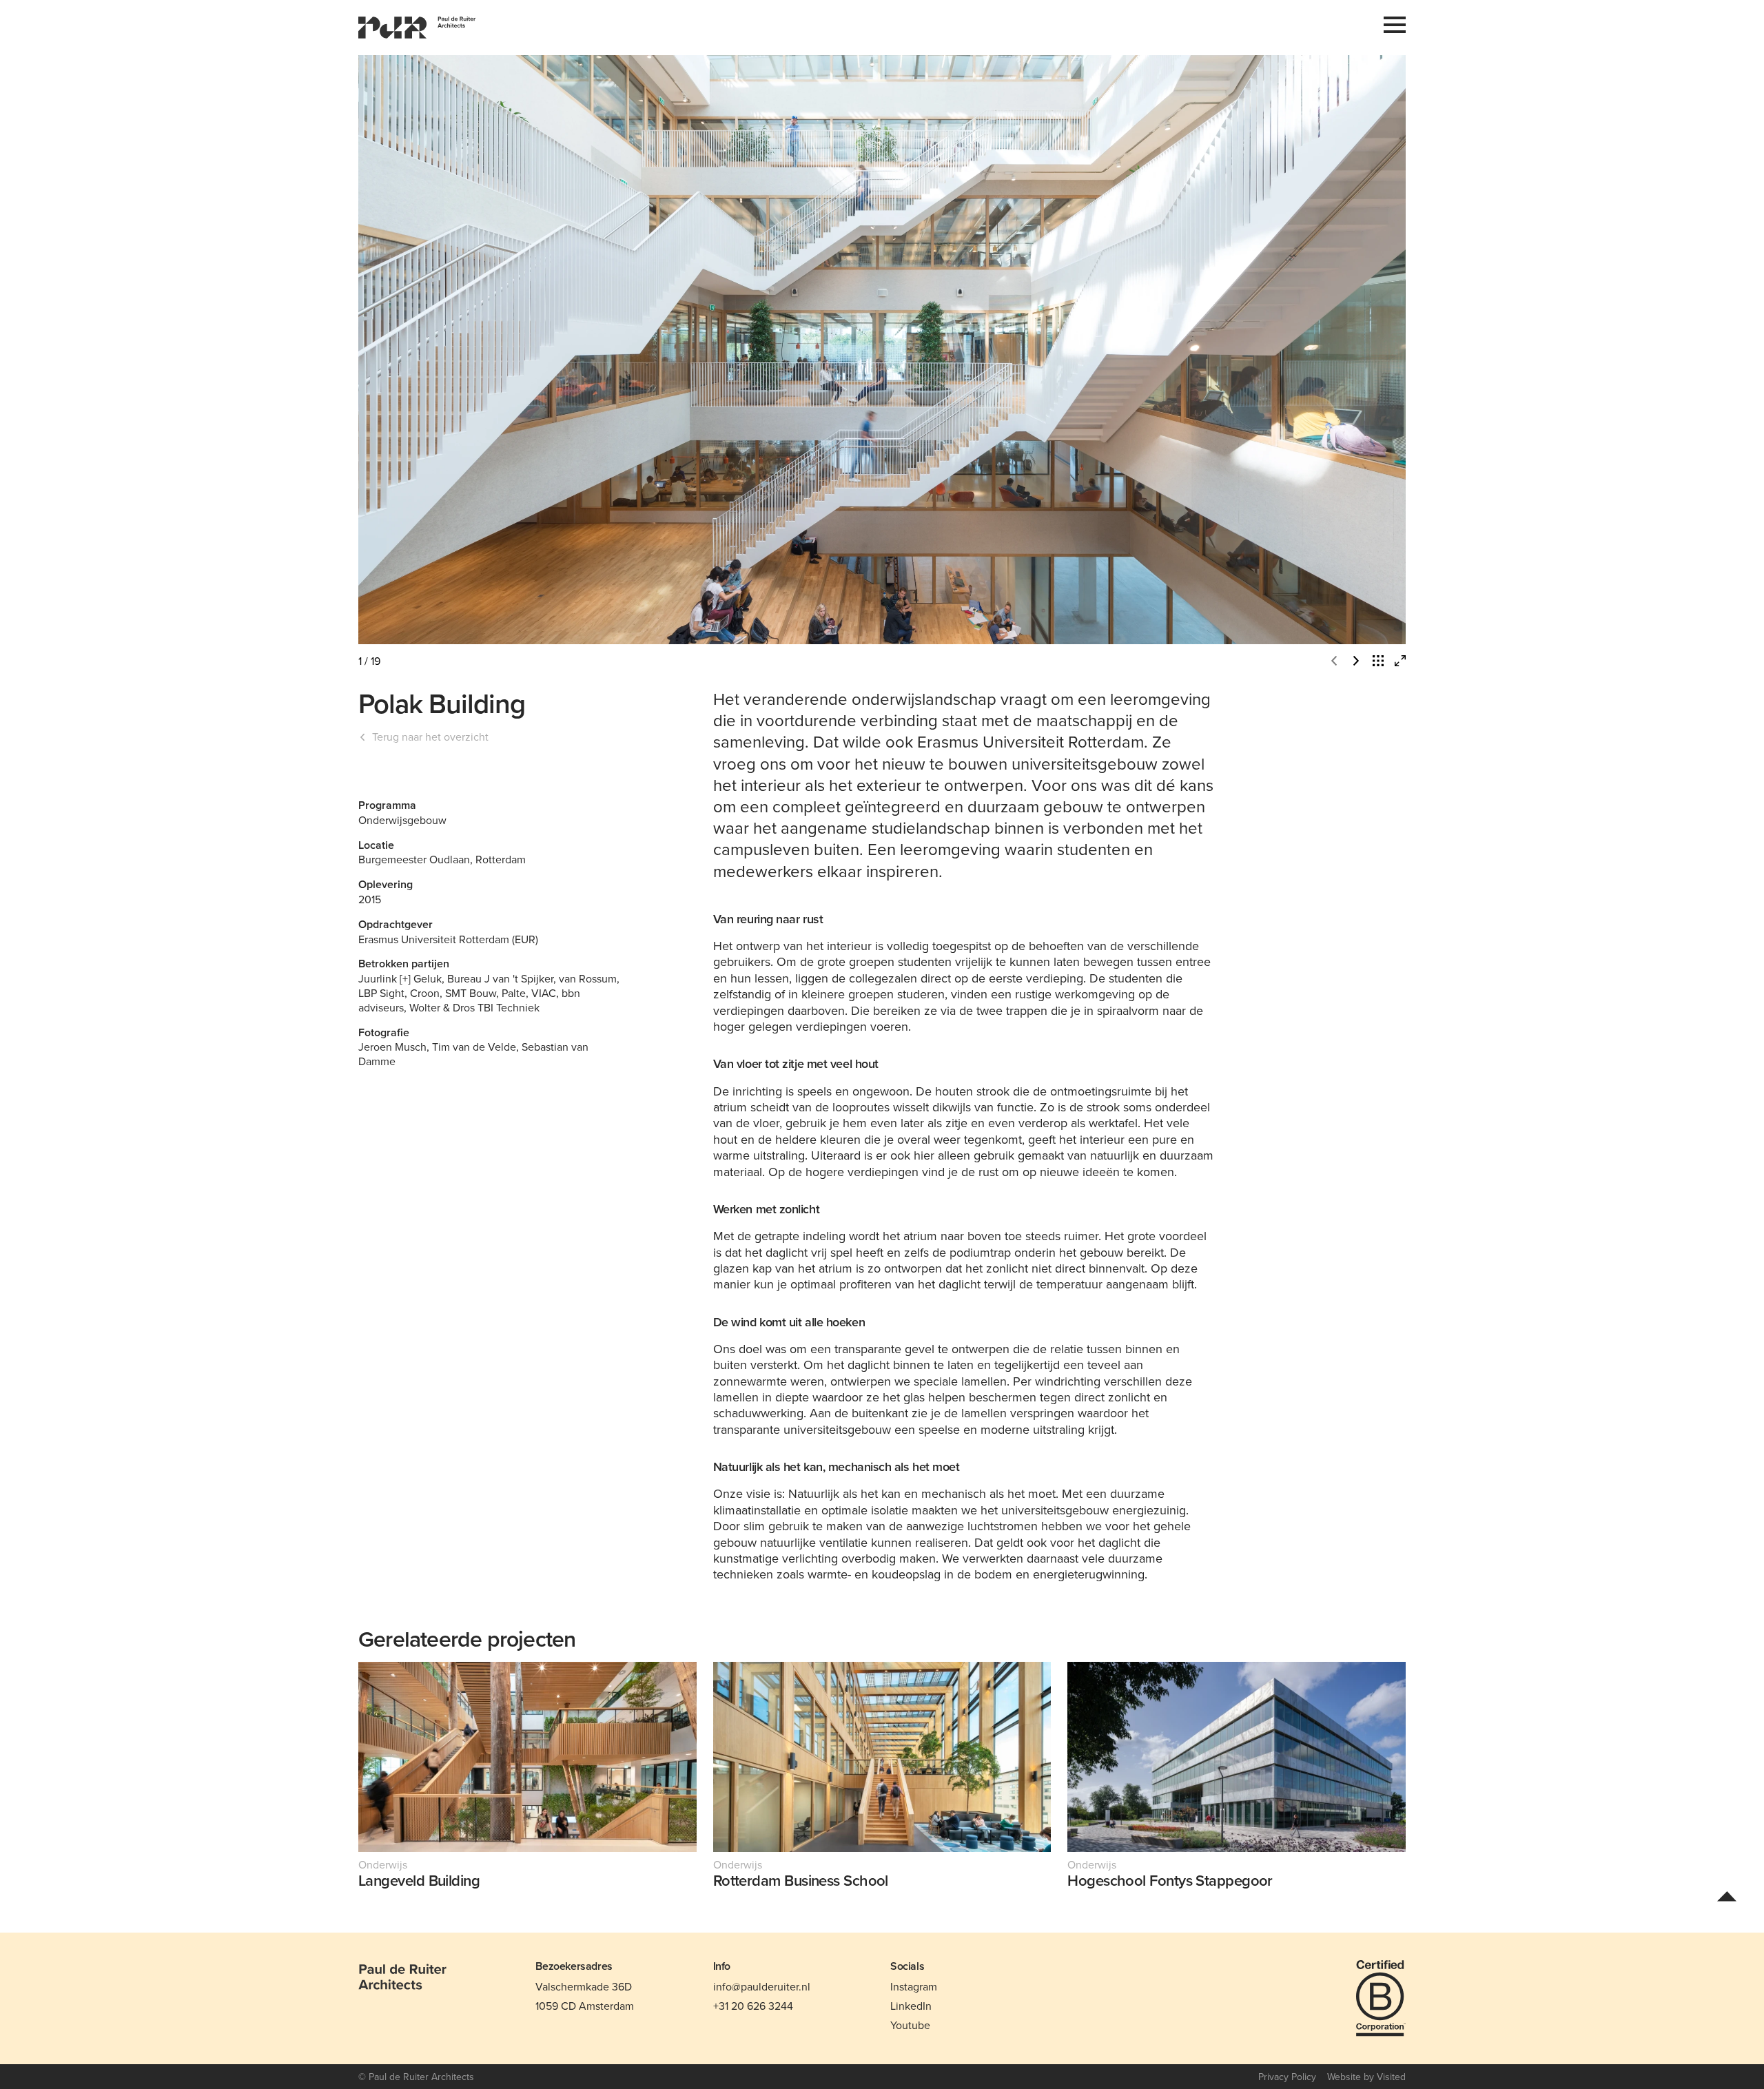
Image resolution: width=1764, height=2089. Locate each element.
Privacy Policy (1287, 2077)
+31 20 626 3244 (753, 2006)
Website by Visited (1366, 2077)
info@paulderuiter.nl (762, 1986)
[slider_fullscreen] (1400, 661)
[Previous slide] (620, 350)
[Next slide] (1144, 350)
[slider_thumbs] (1378, 661)
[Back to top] (1727, 1895)
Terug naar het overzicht (430, 737)
